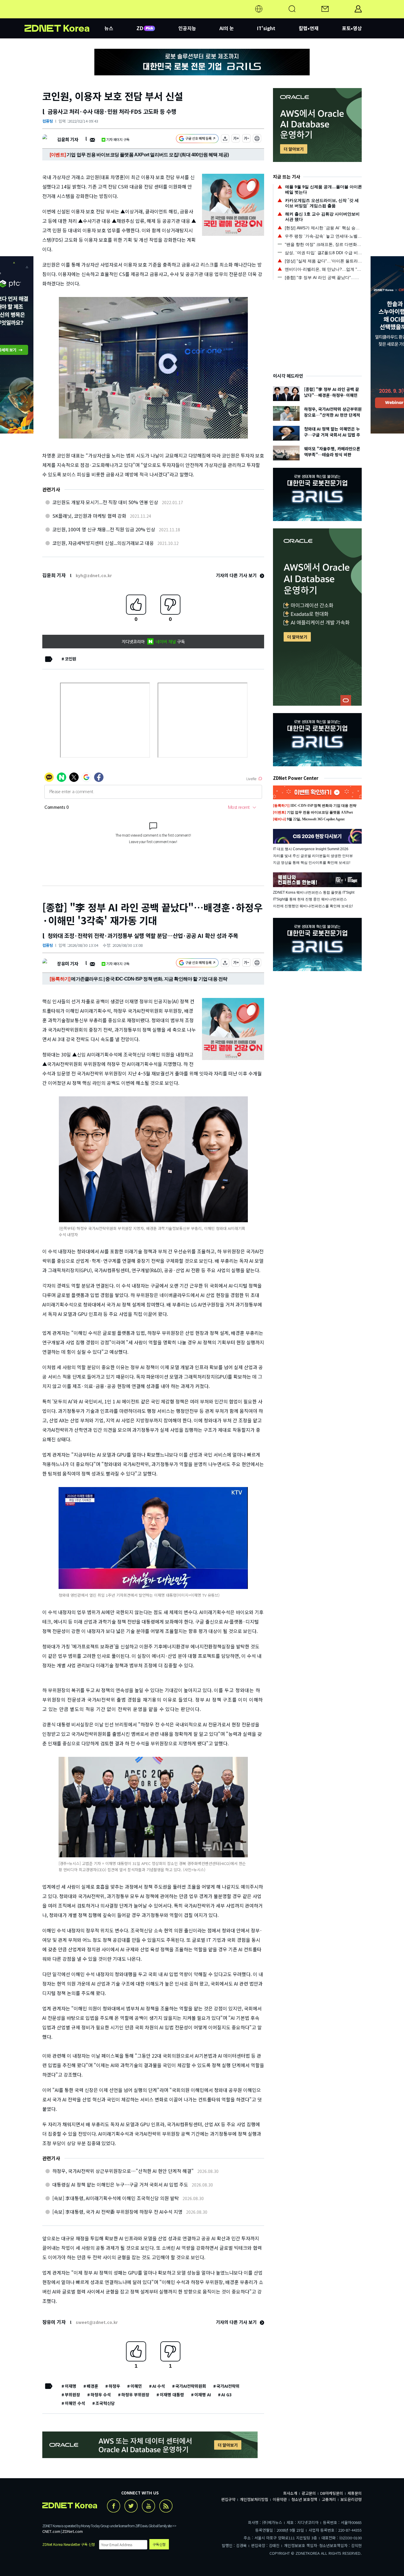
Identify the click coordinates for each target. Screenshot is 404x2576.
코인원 (71, 659)
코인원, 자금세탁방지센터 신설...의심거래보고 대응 (103, 543)
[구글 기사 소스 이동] (197, 139)
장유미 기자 (68, 964)
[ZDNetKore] (64, 16)
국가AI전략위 (228, 2386)
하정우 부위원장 (135, 2395)
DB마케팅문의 (332, 2493)
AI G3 (226, 2395)
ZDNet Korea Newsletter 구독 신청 (69, 2544)
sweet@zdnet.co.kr (97, 2322)
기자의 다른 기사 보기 (237, 575)
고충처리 (329, 2499)
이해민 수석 (75, 2403)
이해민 (136, 2386)
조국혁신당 (105, 2403)
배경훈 (92, 2386)
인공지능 (187, 28)
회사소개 (290, 2493)
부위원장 (72, 2395)
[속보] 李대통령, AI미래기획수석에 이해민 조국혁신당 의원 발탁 (116, 2198)
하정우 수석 (101, 2395)
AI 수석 (159, 2386)
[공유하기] (225, 139)
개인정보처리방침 (254, 2499)
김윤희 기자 (68, 139)
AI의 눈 (227, 28)
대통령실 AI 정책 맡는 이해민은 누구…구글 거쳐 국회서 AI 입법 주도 (120, 2184)
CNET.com (51, 2531)
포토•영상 (352, 28)
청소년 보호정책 (304, 2499)
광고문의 (309, 2493)
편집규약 (228, 2499)
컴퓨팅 (48, 121)
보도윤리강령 (351, 2499)
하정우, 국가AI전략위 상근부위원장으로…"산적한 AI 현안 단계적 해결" (123, 2171)
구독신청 (159, 2544)
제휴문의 (355, 2493)
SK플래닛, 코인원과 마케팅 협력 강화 (89, 516)
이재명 (71, 2386)
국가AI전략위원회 (191, 2386)
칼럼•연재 (309, 28)
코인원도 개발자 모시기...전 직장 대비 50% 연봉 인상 (105, 502)
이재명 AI (203, 2395)
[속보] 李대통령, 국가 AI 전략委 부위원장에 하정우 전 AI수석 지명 (117, 2212)
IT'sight (266, 28)
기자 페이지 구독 (118, 139)
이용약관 (280, 2499)
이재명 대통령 (172, 2395)
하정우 (114, 2386)
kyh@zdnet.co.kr (94, 575)
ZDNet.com (72, 2531)
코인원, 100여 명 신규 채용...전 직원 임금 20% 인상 (104, 529)
